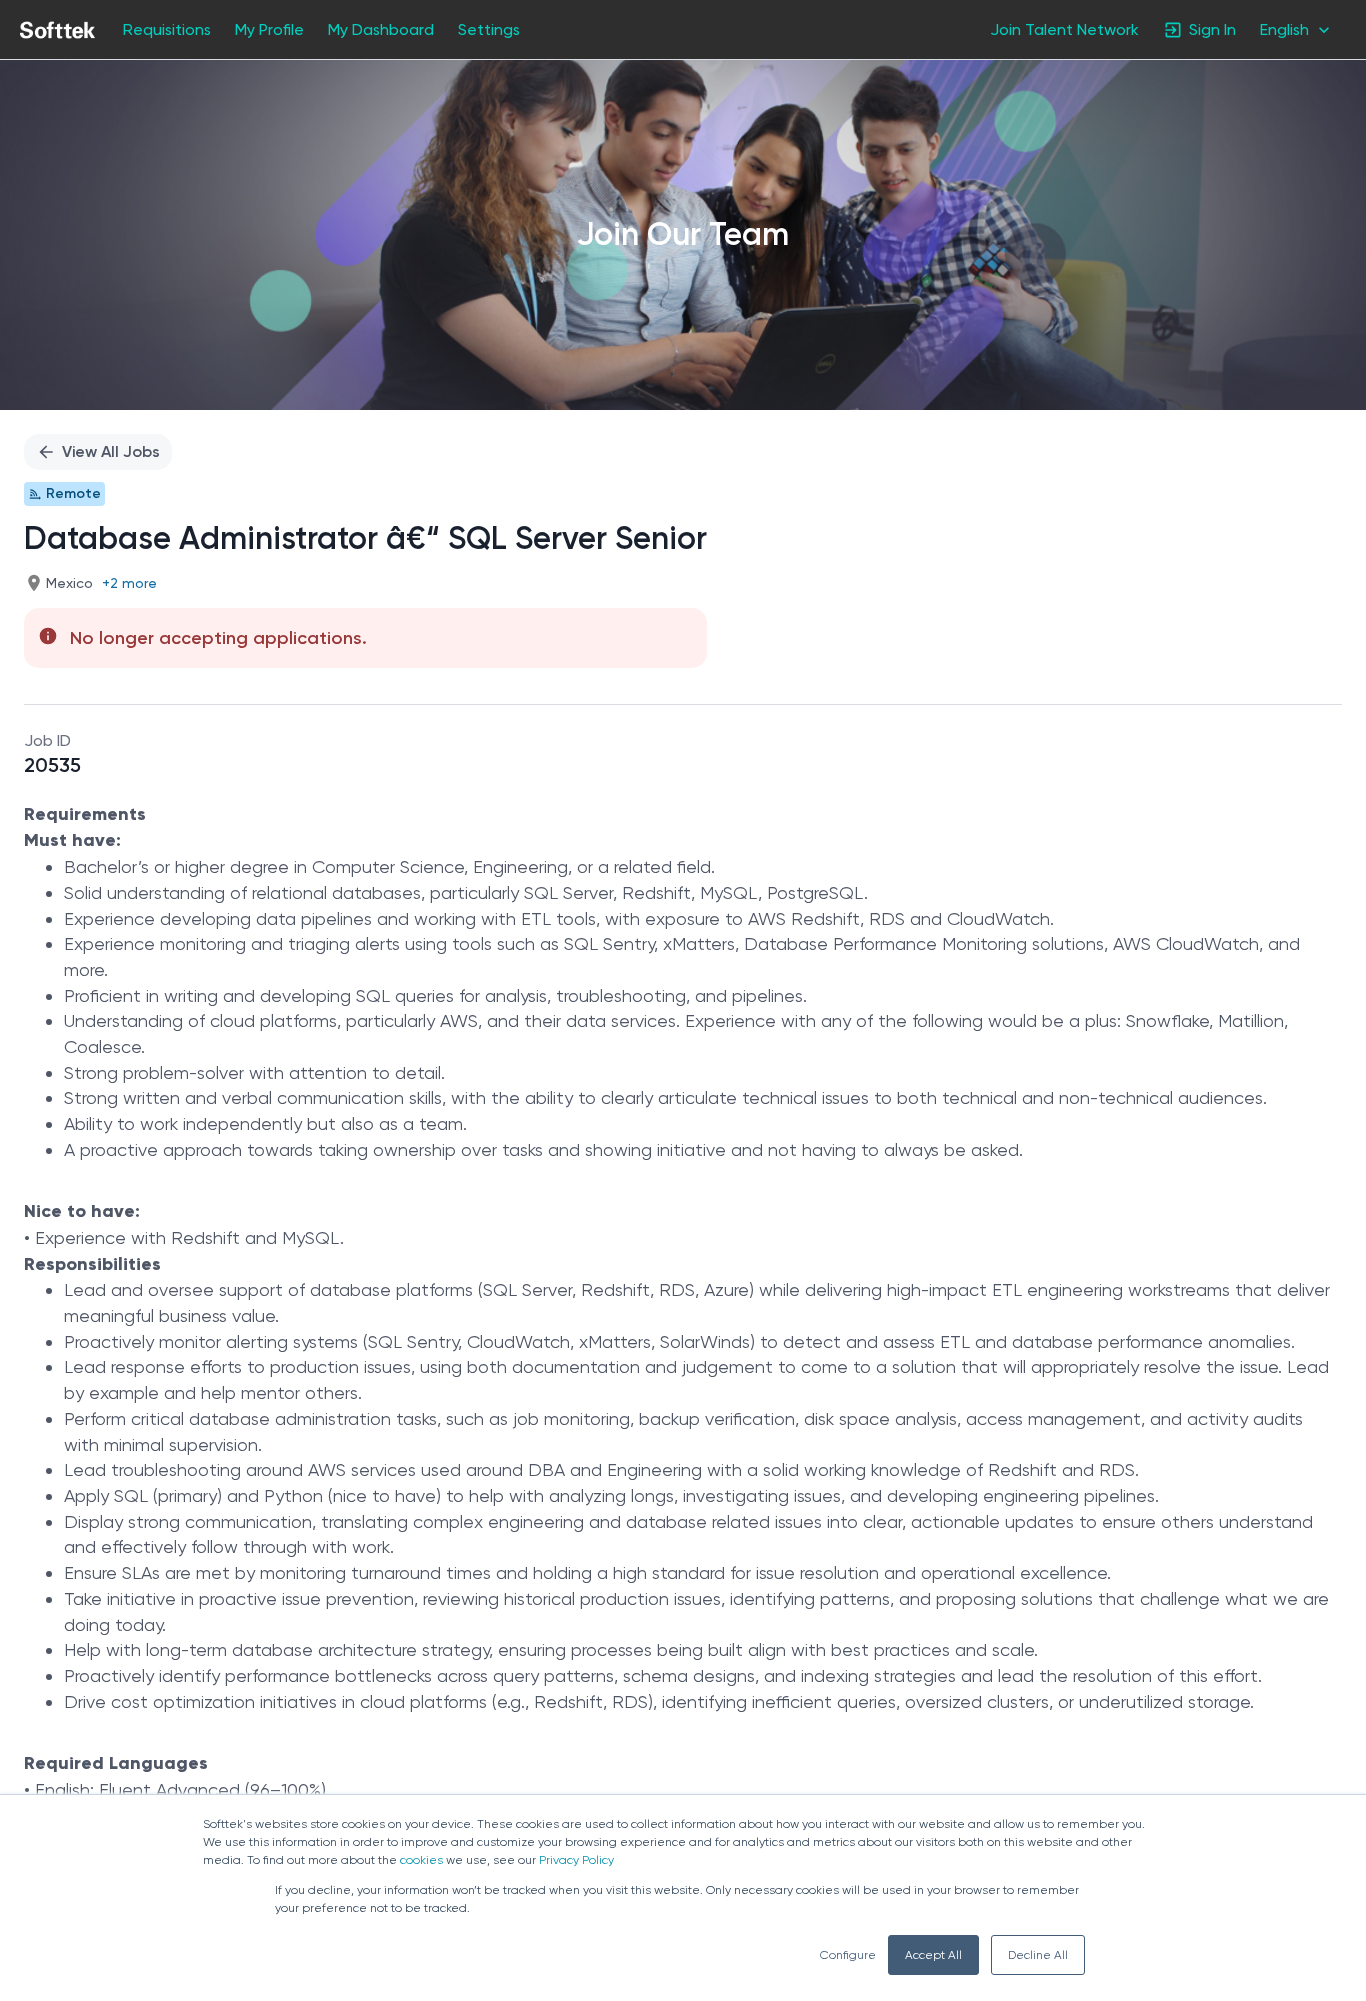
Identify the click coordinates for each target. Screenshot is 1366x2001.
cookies (421, 1860)
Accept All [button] (933, 1955)
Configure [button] (848, 1955)
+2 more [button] (129, 583)
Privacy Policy (576, 1860)
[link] (57, 30)
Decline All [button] (1038, 1955)
